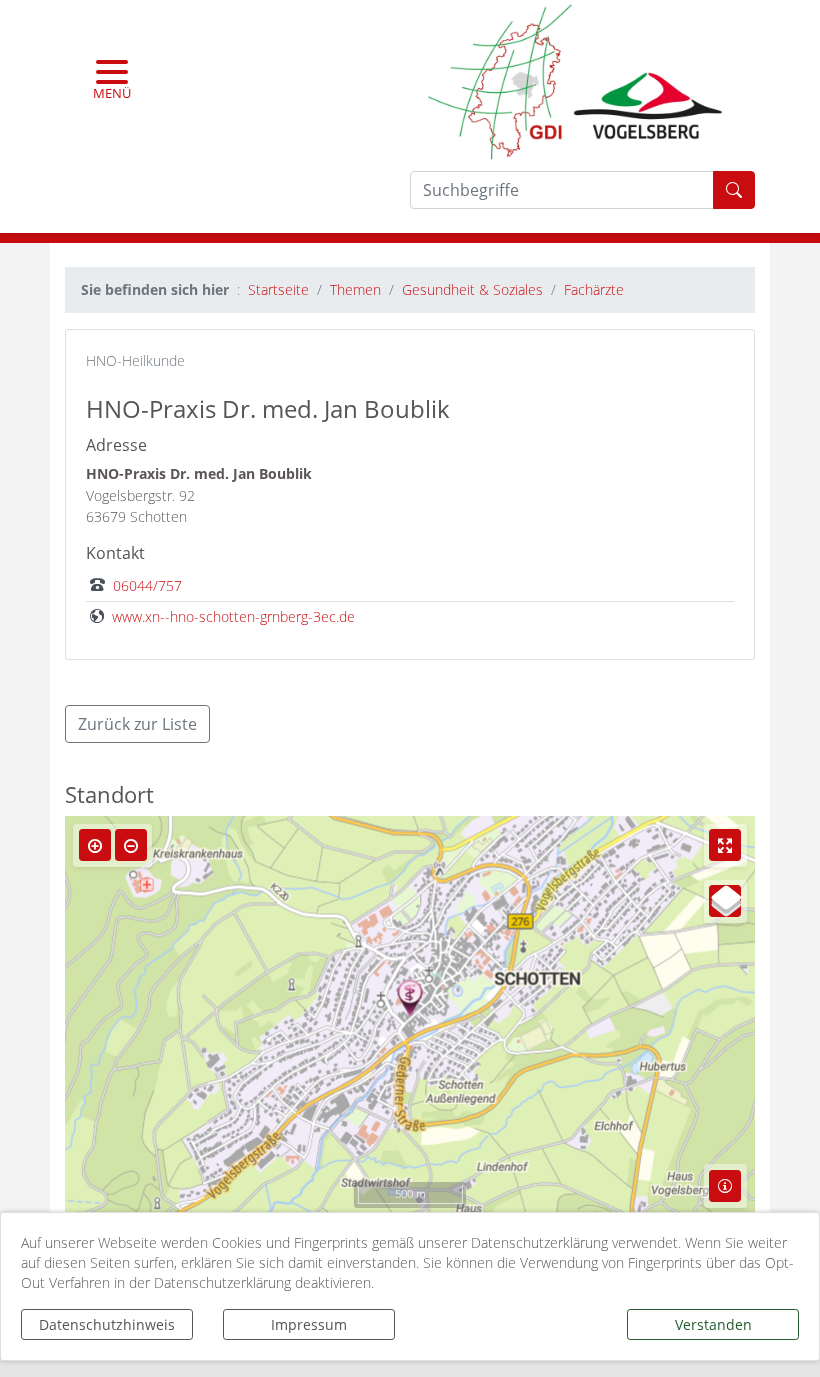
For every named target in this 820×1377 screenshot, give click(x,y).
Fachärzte (594, 289)
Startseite (278, 289)
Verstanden (713, 1324)
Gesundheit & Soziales (472, 289)
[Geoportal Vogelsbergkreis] (575, 79)
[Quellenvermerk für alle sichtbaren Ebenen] (725, 1186)
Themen (355, 289)
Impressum (309, 1324)
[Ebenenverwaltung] (725, 901)
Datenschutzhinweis (107, 1324)
